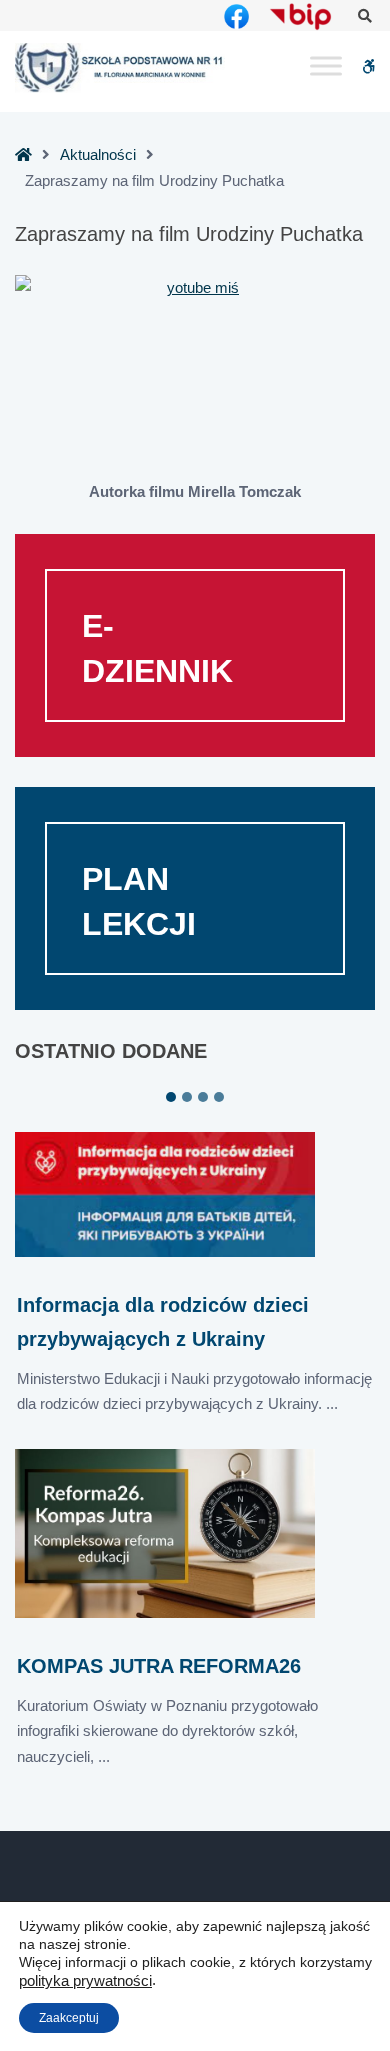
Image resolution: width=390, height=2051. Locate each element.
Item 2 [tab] (187, 1097)
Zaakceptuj (69, 2018)
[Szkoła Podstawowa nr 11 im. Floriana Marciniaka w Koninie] (120, 67)
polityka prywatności (85, 1981)
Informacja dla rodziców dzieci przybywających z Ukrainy (163, 1321)
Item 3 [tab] (203, 1097)
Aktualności (98, 154)
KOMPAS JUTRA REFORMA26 (159, 1666)
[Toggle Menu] (326, 66)
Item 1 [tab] (171, 1097)
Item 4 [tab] (219, 1097)
